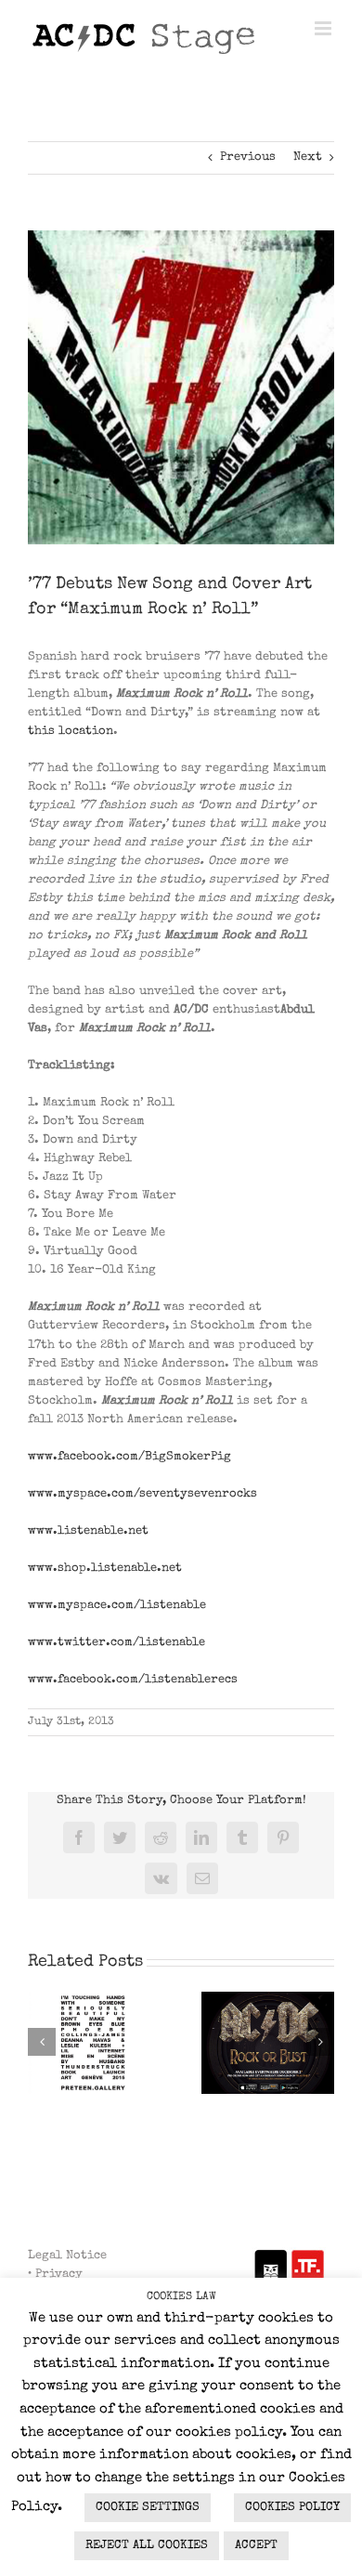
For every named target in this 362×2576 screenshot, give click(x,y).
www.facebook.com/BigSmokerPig (129, 1457)
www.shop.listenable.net (105, 1569)
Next (308, 157)
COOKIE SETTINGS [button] (148, 2508)
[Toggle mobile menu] (324, 28)
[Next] (320, 2042)
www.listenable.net (88, 1531)
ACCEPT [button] (256, 2546)
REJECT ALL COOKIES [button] (147, 2546)
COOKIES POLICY (292, 2508)
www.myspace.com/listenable (117, 1606)
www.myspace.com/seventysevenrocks (142, 1494)
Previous (248, 157)
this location (71, 732)
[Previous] (42, 2042)
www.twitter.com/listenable (116, 1643)
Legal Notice (67, 2256)
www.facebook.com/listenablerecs (133, 1680)
